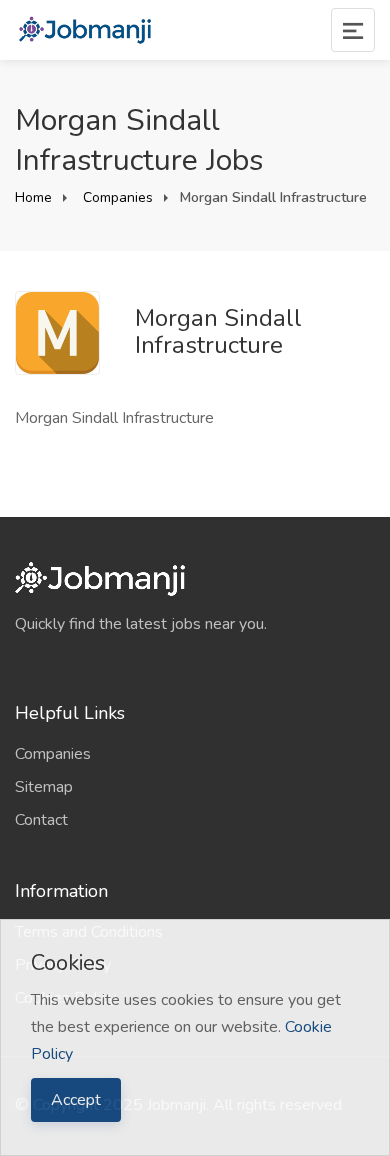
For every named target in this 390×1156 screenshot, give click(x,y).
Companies (116, 197)
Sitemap (44, 787)
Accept (76, 1100)
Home (33, 197)
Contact (41, 820)
